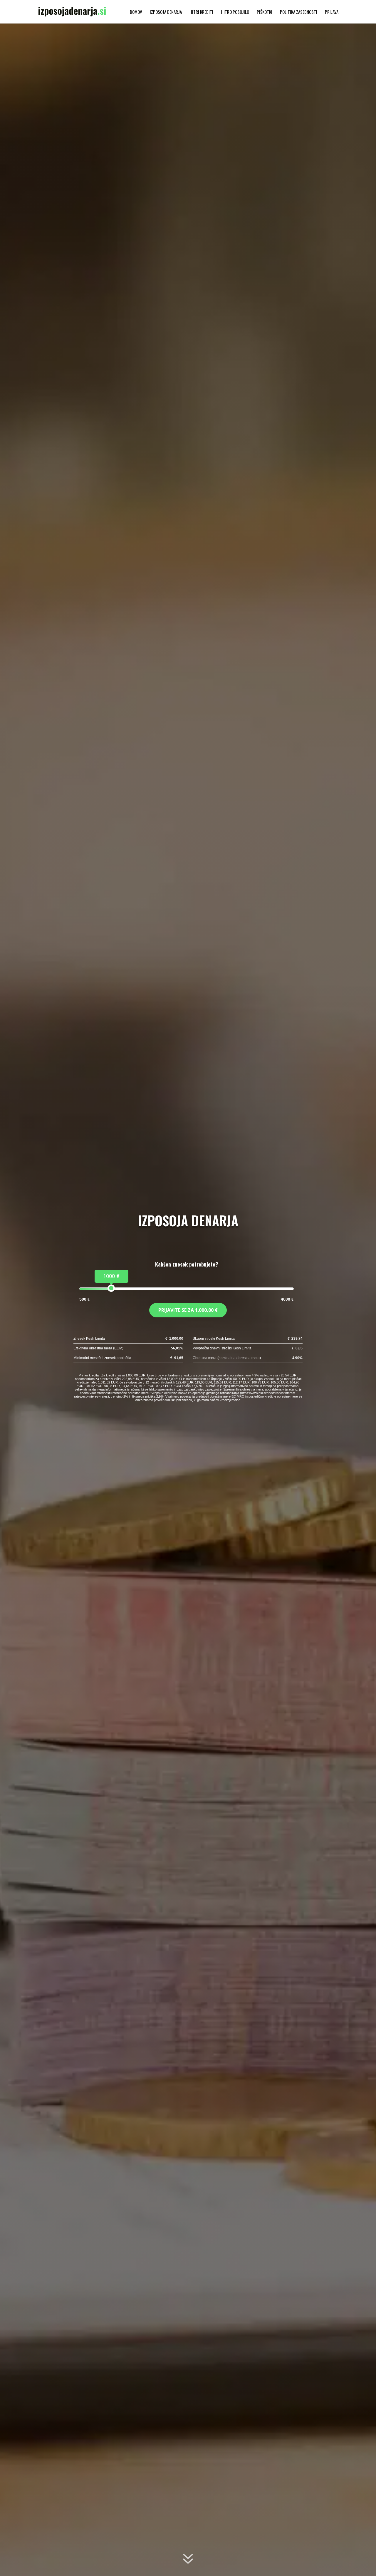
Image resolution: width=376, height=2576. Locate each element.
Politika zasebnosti (299, 12)
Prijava (332, 12)
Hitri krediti (201, 12)
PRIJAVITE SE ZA (188, 1310)
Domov (136, 12)
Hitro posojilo (235, 12)
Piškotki (265, 12)
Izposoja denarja (166, 12)
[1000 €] (111, 1288)
